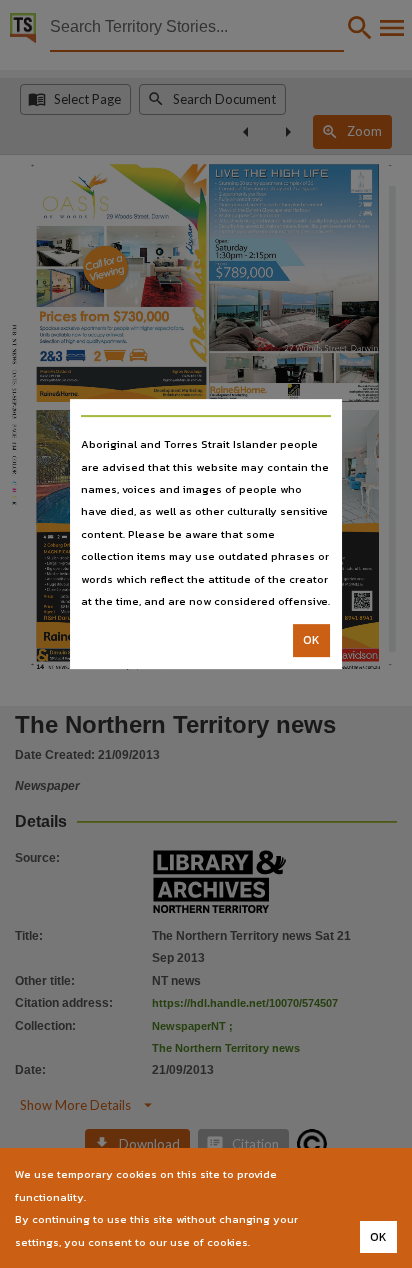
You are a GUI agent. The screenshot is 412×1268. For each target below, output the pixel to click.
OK (311, 641)
